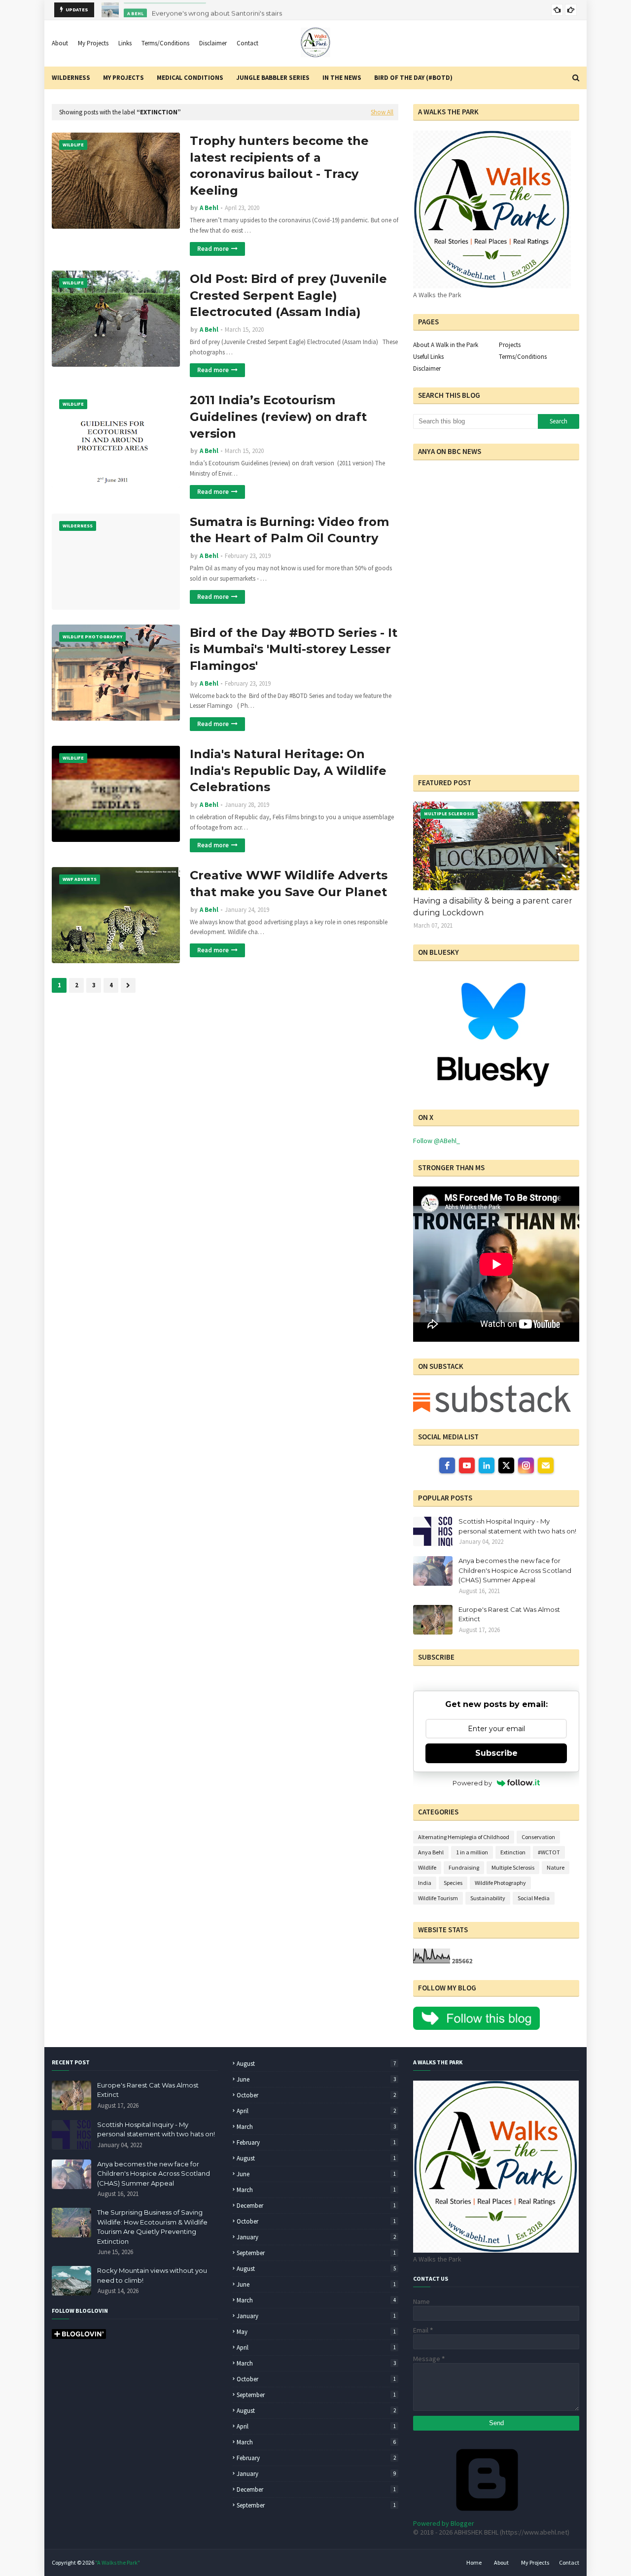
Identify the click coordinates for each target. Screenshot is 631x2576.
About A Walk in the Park (446, 345)
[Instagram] (526, 1465)
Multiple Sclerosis (513, 1867)
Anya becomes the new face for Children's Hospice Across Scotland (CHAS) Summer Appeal (515, 1570)
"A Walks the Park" (118, 2562)
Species (453, 1883)
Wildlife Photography (500, 1883)
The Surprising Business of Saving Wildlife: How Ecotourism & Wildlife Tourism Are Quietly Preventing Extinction (152, 2227)
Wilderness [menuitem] (71, 78)
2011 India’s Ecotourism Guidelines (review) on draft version (278, 417)
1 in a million (472, 1852)
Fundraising (464, 1867)
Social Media (534, 1898)
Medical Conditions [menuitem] (190, 78)
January (316, 2237)
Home (474, 2562)
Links (125, 43)
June (316, 2079)
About (60, 43)
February (316, 2142)
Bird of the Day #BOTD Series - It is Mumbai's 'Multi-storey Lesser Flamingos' (294, 649)
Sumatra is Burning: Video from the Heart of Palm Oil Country (289, 530)
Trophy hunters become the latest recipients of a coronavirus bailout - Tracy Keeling (279, 166)
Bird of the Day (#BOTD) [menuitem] (413, 78)
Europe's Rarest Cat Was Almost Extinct (509, 1614)
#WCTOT (549, 1852)
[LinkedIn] (487, 1465)
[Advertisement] (475, 696)
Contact (247, 43)
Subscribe (496, 1753)
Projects (510, 345)
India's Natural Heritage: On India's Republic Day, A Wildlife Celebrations (288, 770)
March (316, 2127)
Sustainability (488, 1898)
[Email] (546, 1465)
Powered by (472, 1783)
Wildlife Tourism (438, 1898)
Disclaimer (213, 43)
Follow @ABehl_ (437, 1141)
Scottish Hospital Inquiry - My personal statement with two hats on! (517, 1526)
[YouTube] (467, 1465)
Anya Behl (431, 1852)
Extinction (513, 1852)
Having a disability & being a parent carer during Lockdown (493, 907)
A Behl (209, 208)
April (316, 2111)
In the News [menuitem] (342, 78)
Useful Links (428, 357)
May (316, 2332)
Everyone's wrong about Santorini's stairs (217, 10)
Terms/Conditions (165, 43)
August (316, 2064)
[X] (506, 1465)
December (316, 2206)
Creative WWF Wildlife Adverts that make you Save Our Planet (289, 884)
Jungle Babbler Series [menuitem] (273, 78)
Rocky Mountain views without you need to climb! (152, 2275)
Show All (382, 112)
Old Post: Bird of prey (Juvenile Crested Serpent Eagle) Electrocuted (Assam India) (288, 295)
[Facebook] (447, 1465)
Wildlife (427, 1867)
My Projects (93, 43)
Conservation (538, 1837)
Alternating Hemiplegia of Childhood (464, 1837)
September (316, 2253)
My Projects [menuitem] (123, 78)
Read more (213, 249)
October (316, 2095)
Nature (556, 1867)
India (425, 1883)
